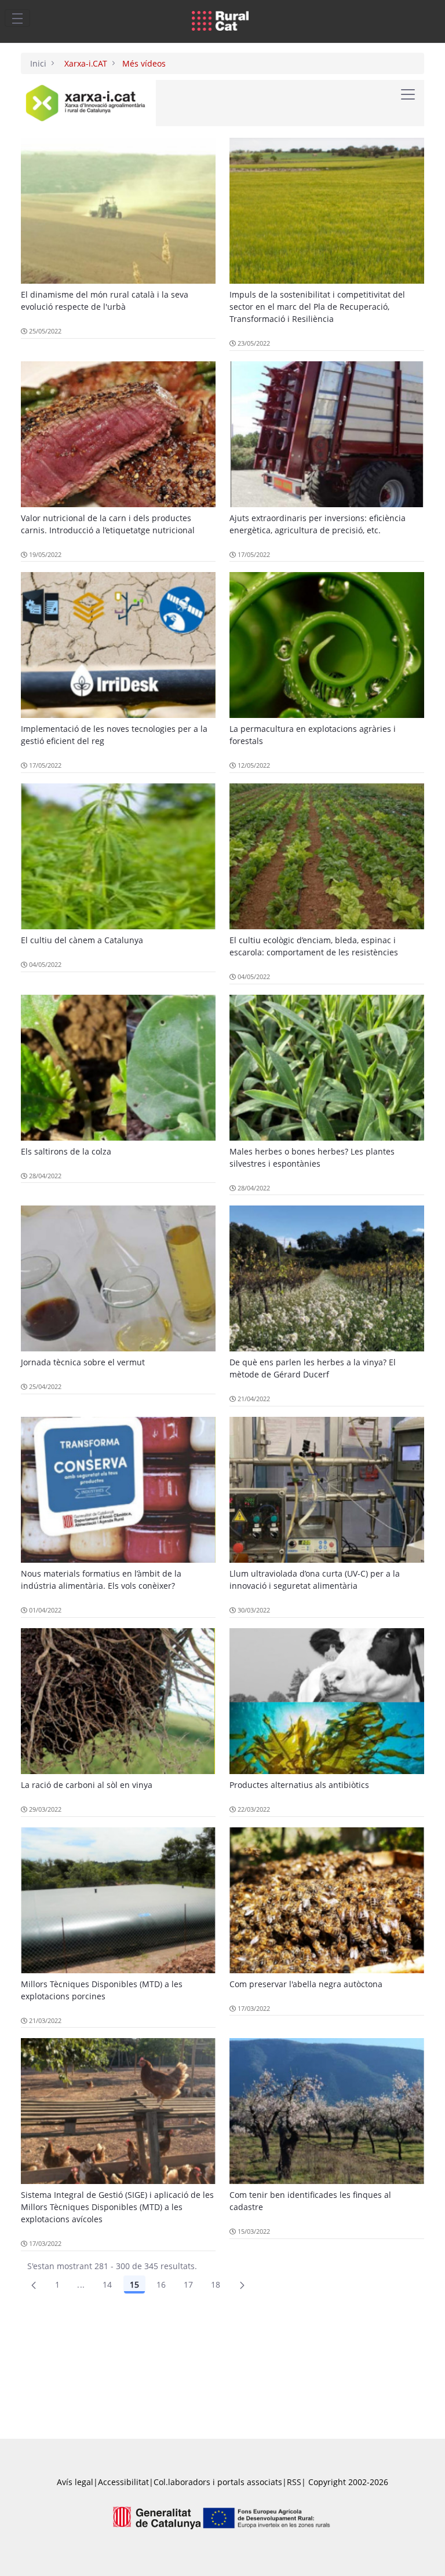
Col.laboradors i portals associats (218, 2482)
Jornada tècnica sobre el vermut (83, 1362)
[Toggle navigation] (17, 18)
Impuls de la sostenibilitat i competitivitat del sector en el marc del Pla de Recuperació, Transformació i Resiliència (317, 307)
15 (134, 2284)
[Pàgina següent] (242, 2285)
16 (161, 2284)
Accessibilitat (123, 2482)
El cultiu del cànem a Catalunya (82, 940)
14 (107, 2284)
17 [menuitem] (189, 2284)
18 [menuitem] (216, 2284)
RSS (294, 2482)
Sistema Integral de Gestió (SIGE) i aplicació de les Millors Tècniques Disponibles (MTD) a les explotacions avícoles (117, 2207)
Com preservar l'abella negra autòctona (306, 1984)
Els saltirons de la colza (66, 1151)
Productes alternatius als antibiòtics (299, 1785)
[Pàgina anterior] (34, 2285)
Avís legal (75, 2482)
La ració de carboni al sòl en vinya (87, 1785)
